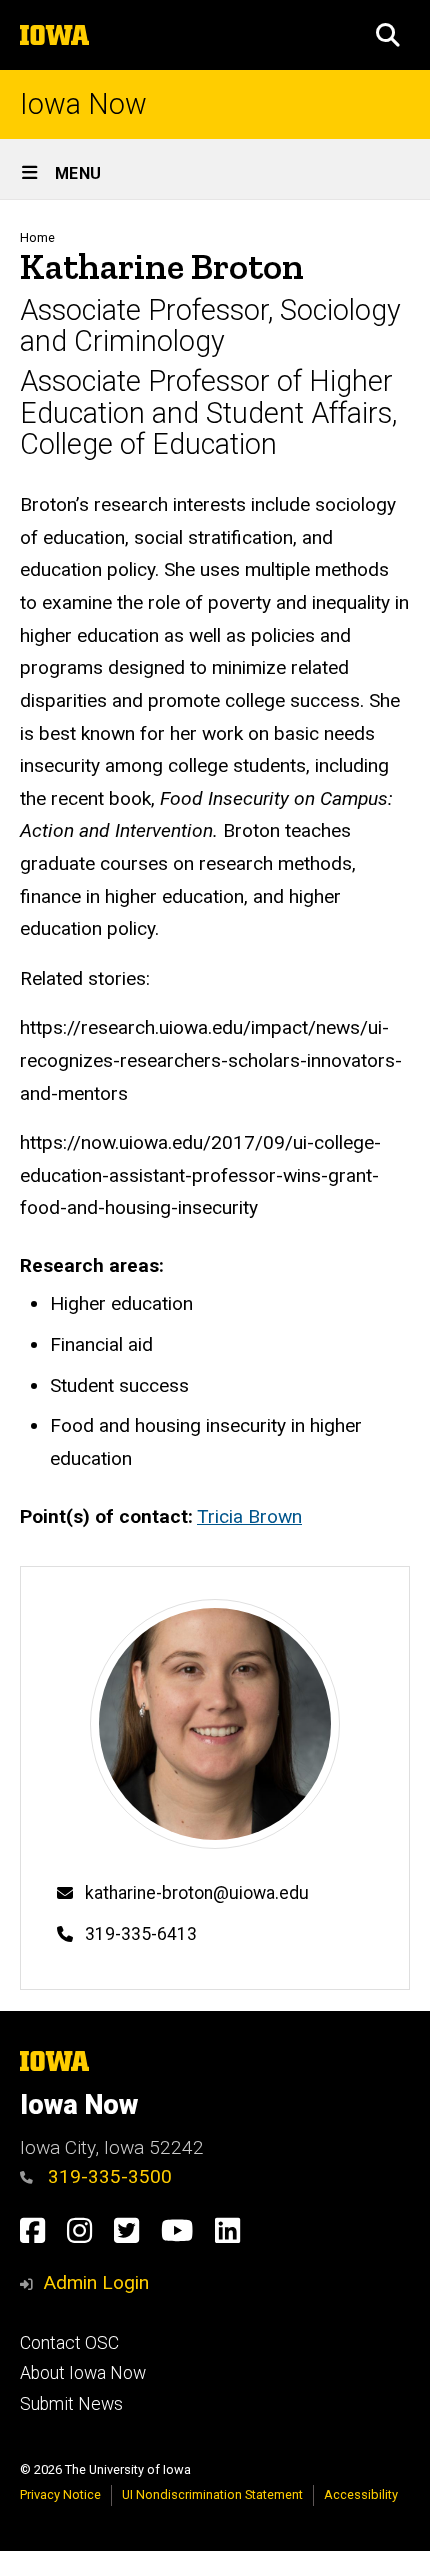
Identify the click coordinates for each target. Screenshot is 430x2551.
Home (37, 237)
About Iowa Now (83, 2373)
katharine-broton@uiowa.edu (197, 1893)
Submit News (71, 2404)
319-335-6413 (141, 1934)
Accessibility (361, 2494)
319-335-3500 (107, 2176)
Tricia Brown (249, 1516)
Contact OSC (69, 2343)
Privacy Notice (60, 2494)
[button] (388, 35)
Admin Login (96, 2282)
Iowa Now (83, 104)
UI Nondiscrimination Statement (212, 2494)
